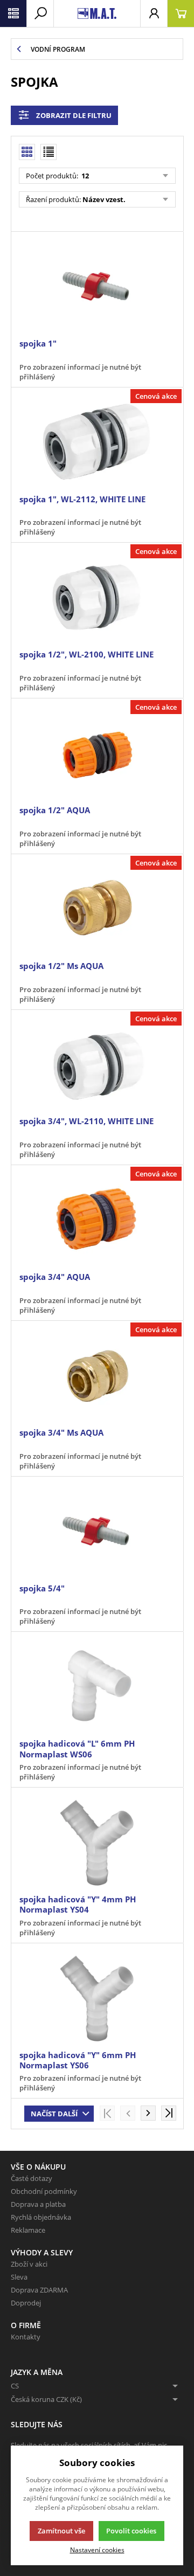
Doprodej (26, 2303)
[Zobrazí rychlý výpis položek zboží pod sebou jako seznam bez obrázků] (48, 152)
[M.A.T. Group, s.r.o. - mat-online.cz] (97, 13)
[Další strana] (148, 2113)
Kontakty (26, 2337)
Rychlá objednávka (41, 2217)
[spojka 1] (97, 286)
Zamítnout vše (61, 2531)
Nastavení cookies (97, 2550)
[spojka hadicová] (97, 1686)
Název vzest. (104, 199)
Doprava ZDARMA (39, 2290)
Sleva (19, 2277)
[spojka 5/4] (97, 1531)
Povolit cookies (131, 2531)
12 (84, 176)
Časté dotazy (32, 2178)
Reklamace (28, 2230)
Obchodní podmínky (44, 2191)
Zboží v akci (29, 2264)
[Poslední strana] (169, 2113)
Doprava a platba (38, 2204)
